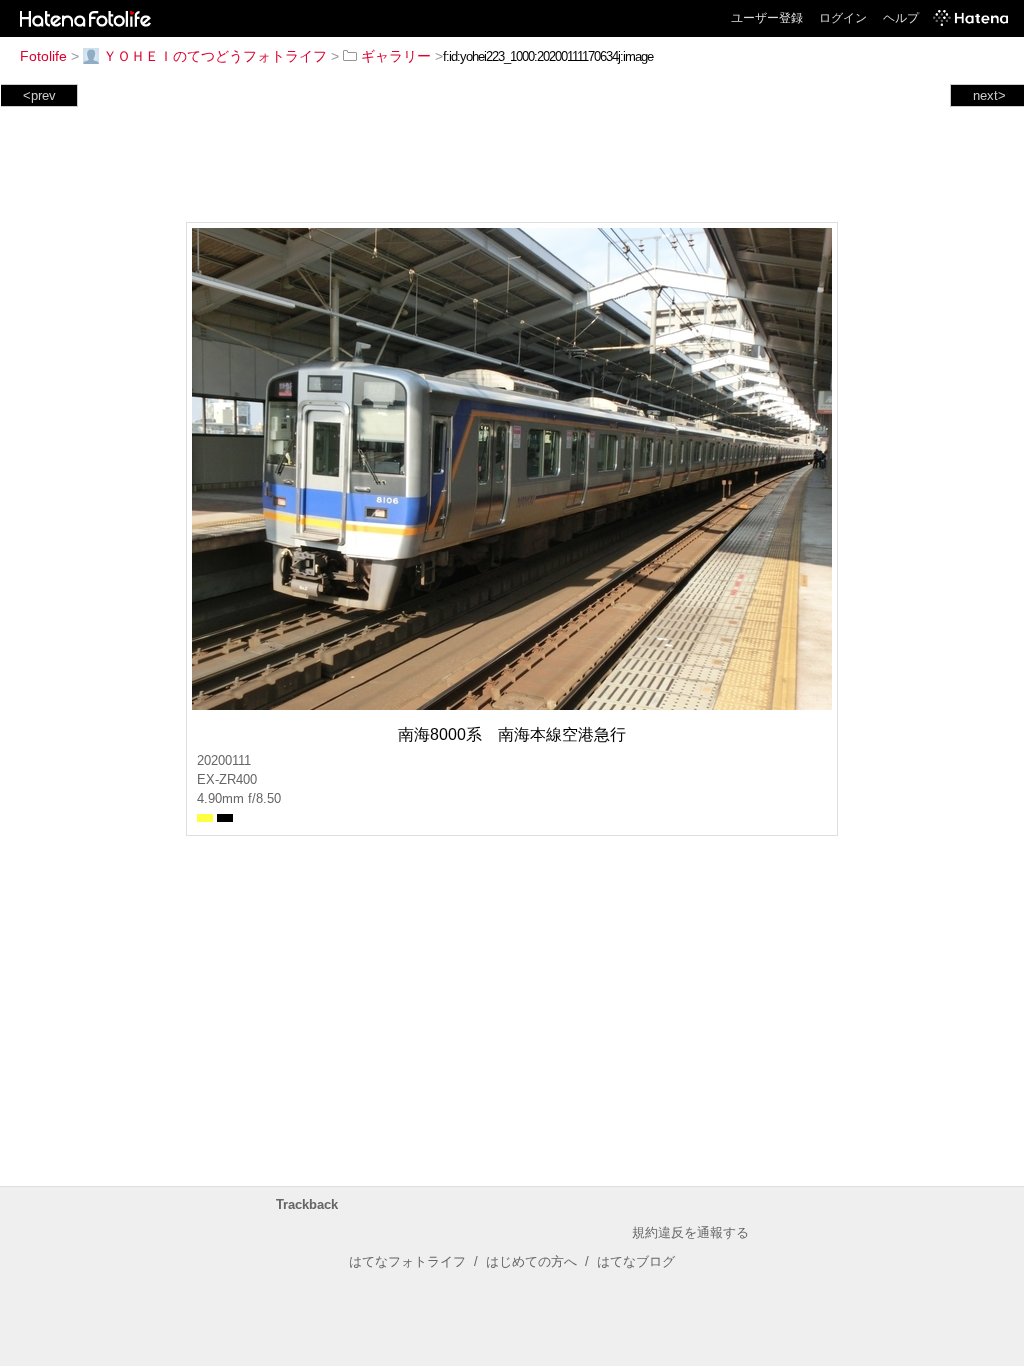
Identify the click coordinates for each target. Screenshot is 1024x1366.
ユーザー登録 (767, 18)
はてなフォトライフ (407, 1261)
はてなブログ (636, 1261)
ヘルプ (901, 18)
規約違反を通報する (690, 1232)
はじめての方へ (531, 1261)
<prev (39, 95)
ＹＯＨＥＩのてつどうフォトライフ (215, 56)
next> (989, 95)
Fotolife (43, 56)
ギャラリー (396, 56)
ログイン (843, 18)
